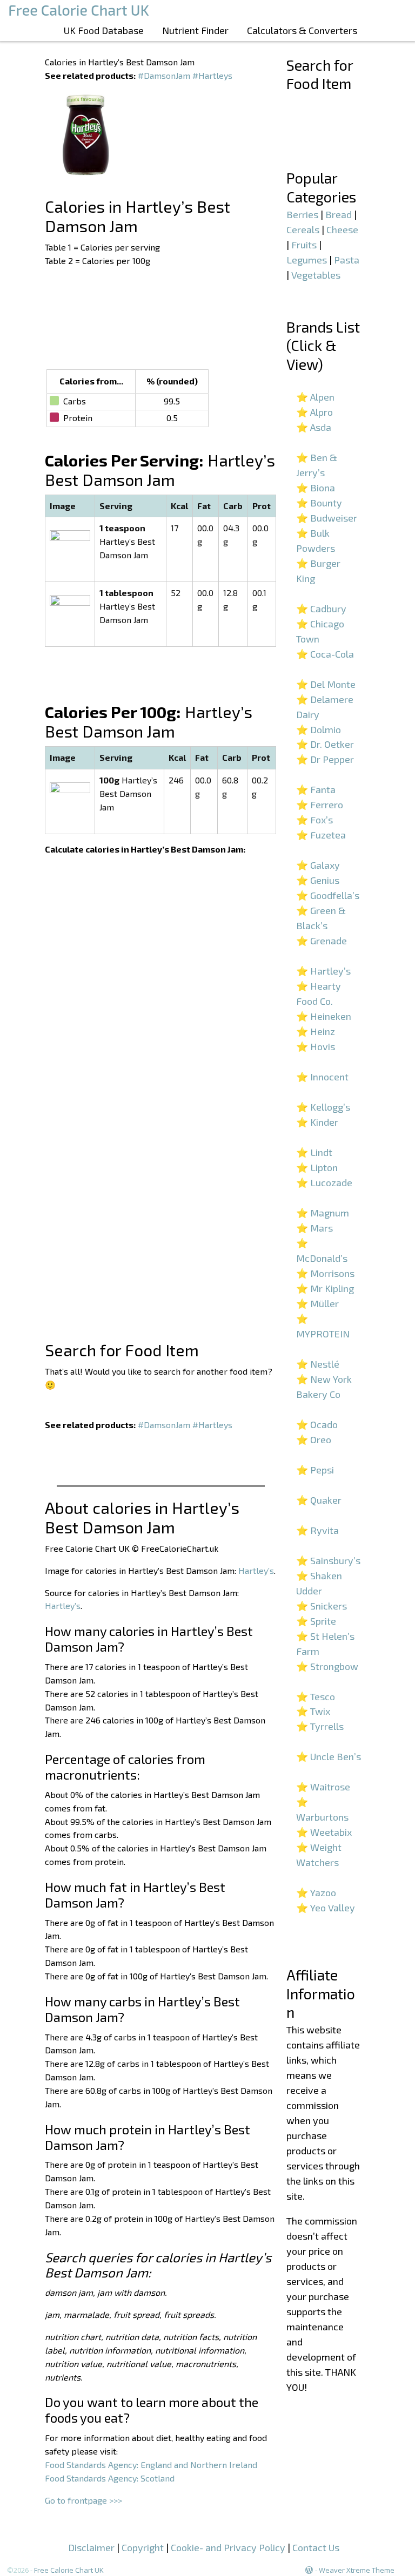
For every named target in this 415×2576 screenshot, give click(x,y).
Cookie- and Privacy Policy (228, 2547)
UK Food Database (104, 30)
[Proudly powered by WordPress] (309, 2570)
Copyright (143, 2547)
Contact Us (316, 2547)
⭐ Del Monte (326, 684)
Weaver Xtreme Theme (357, 2570)
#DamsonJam (164, 75)
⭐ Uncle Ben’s (329, 1756)
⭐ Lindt (314, 1152)
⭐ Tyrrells (320, 1726)
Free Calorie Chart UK (69, 2570)
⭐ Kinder (317, 1122)
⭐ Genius (318, 880)
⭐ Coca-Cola (325, 654)
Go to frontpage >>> (83, 2500)
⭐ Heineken (324, 1016)
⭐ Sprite (316, 1621)
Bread (339, 214)
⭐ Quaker (319, 1500)
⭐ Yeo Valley (326, 1908)
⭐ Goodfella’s (328, 895)
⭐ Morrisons (325, 1273)
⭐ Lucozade (324, 1182)
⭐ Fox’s (314, 820)
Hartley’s (256, 1570)
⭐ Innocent (322, 1077)
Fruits (304, 245)
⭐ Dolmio (319, 729)
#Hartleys (212, 75)
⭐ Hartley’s (323, 971)
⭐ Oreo (314, 1439)
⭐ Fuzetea (321, 835)
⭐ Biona (316, 488)
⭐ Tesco (316, 1696)
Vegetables (316, 275)
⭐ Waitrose (323, 1787)
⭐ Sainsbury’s (328, 1560)
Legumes (307, 260)
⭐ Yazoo (316, 1892)
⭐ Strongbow (327, 1666)
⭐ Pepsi (315, 1470)
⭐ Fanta (316, 789)
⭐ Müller (317, 1303)
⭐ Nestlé (318, 1364)
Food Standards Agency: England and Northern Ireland (151, 2465)
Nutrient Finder (195, 30)
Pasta (347, 260)
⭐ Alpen (315, 397)
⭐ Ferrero (320, 804)
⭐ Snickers (322, 1606)
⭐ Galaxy (318, 865)
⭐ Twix (313, 1711)
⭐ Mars (314, 1228)
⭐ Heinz (316, 1031)
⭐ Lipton (317, 1167)
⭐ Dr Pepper (325, 759)
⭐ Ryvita (317, 1530)
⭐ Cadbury (321, 608)
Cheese (342, 229)
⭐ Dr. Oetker (325, 744)
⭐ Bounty (319, 503)
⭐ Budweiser (327, 518)
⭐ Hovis (316, 1046)
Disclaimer (91, 2547)
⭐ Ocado (317, 1424)
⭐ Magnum (323, 1213)
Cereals (303, 229)
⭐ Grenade (322, 941)
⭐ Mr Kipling (325, 1288)
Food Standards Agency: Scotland (110, 2478)
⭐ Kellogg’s (323, 1107)
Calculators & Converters (302, 30)
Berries (302, 214)
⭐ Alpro (314, 412)
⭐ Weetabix (324, 1832)
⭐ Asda (314, 427)
